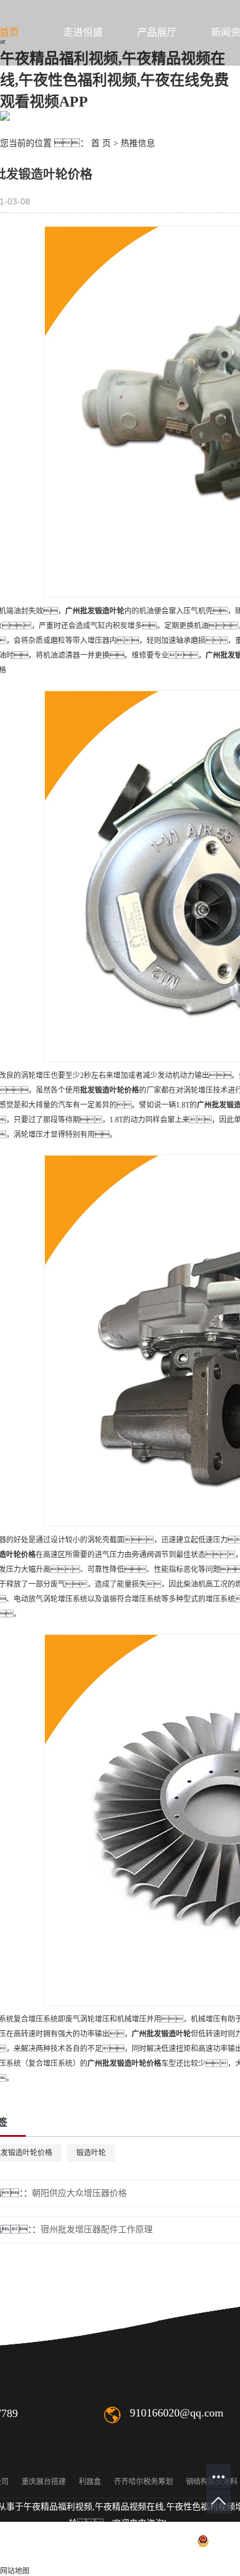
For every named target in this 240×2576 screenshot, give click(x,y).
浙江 (228, 2557)
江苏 (150, 2557)
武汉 (169, 2557)
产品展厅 (157, 32)
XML (60, 2557)
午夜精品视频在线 (129, 2507)
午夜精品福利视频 (58, 2507)
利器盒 (90, 2482)
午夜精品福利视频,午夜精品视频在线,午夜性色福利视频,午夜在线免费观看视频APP (114, 80)
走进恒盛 (83, 32)
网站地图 (15, 2571)
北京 (209, 2557)
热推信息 (138, 143)
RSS (36, 2557)
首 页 (101, 143)
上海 (189, 2557)
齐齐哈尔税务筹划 (143, 2482)
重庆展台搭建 (44, 2482)
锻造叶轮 (91, 2153)
